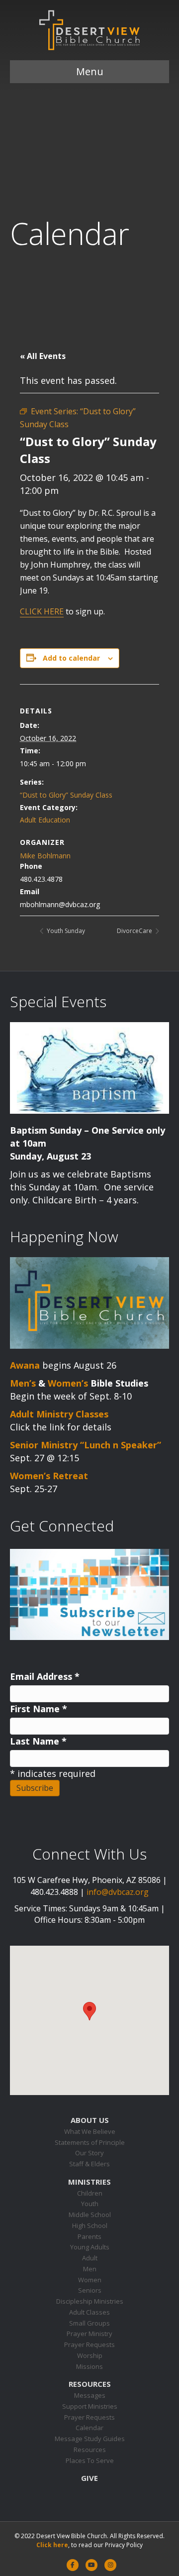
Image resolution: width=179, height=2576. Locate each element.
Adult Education (45, 820)
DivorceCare (135, 931)
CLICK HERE (42, 611)
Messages (90, 2395)
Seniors (90, 2290)
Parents (89, 2236)
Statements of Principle (90, 2142)
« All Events (43, 356)
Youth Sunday (65, 931)
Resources (90, 2384)
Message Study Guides (90, 2439)
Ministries (89, 2182)
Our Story (89, 2153)
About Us (90, 2120)
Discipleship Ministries (90, 2301)
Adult (90, 2258)
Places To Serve (90, 2460)
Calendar (89, 2428)
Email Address (45, 1676)
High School (90, 2225)
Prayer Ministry (89, 2334)
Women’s (68, 1383)
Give (89, 2478)
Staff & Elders (89, 2164)
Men (90, 2269)
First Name (39, 1709)
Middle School (90, 2215)
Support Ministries (90, 2406)
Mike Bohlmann (45, 856)
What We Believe (90, 2131)
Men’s (23, 1383)
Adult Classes (89, 2312)
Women (90, 2280)
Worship (90, 2355)
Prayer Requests (89, 2344)
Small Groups (89, 2323)
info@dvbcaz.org (118, 1892)
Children (90, 2193)
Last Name (38, 1741)
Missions (89, 2366)
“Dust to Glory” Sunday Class (66, 795)
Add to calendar (71, 658)
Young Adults (90, 2247)
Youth (90, 2204)
